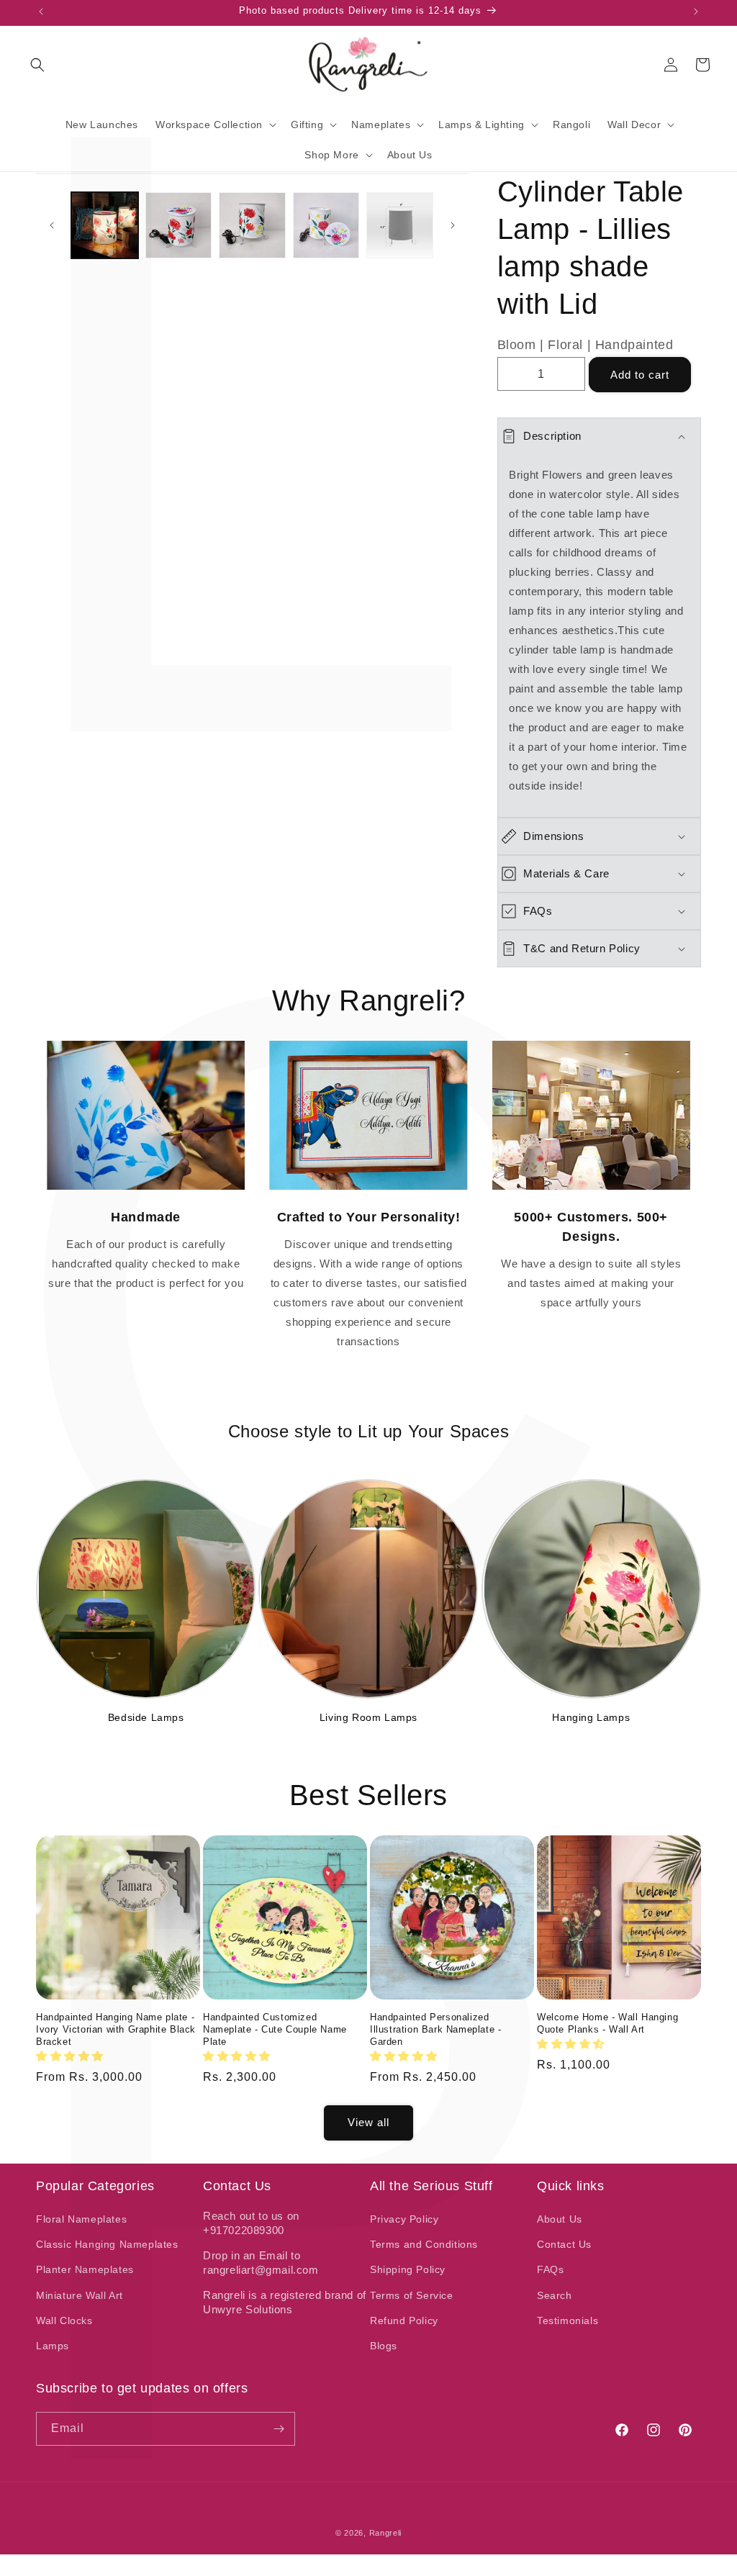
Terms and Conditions (424, 2244)
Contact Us (564, 2244)
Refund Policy (404, 2320)
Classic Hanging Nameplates (107, 2244)
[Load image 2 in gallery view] (179, 226)
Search (555, 2295)
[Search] (37, 65)
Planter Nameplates (85, 2269)
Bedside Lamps (146, 1717)
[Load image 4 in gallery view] (326, 226)
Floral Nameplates (81, 2219)
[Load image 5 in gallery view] (400, 226)
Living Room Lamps (368, 1717)
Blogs (384, 2346)
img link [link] (146, 1050)
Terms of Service (412, 2295)
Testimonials (568, 2320)
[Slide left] (52, 225)
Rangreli (386, 2533)
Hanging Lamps (591, 1717)
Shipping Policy (408, 2269)
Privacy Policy (404, 2219)
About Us (560, 2219)
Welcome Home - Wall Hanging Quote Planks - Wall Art (607, 2023)
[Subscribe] (279, 2429)
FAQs (550, 2269)
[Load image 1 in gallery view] (105, 226)
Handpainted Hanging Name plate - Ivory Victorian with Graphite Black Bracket (116, 2029)
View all (368, 2122)
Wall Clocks (64, 2320)
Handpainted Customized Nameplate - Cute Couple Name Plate (275, 2029)
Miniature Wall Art (80, 2295)
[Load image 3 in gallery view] (252, 226)
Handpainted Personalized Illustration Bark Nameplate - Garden (435, 2029)
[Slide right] (453, 225)
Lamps (53, 2346)
